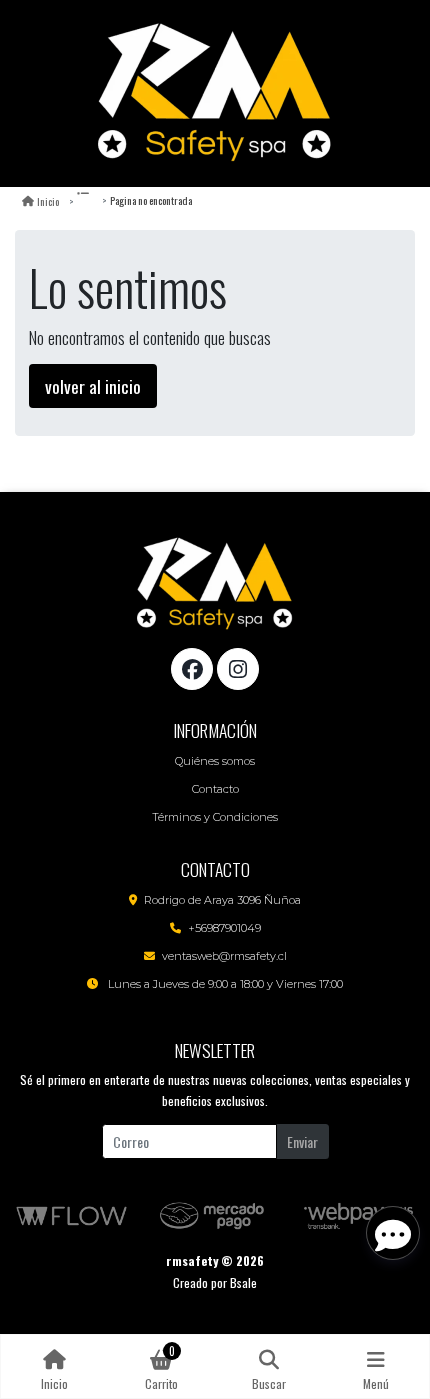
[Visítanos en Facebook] (192, 669)
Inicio (48, 201)
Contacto (215, 789)
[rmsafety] (215, 93)
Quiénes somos (215, 761)
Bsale (243, 1282)
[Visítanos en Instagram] (238, 669)
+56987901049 (224, 928)
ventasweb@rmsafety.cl (224, 956)
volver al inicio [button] (93, 386)
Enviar (302, 1141)
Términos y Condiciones (215, 817)
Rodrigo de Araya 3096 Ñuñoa (222, 900)
